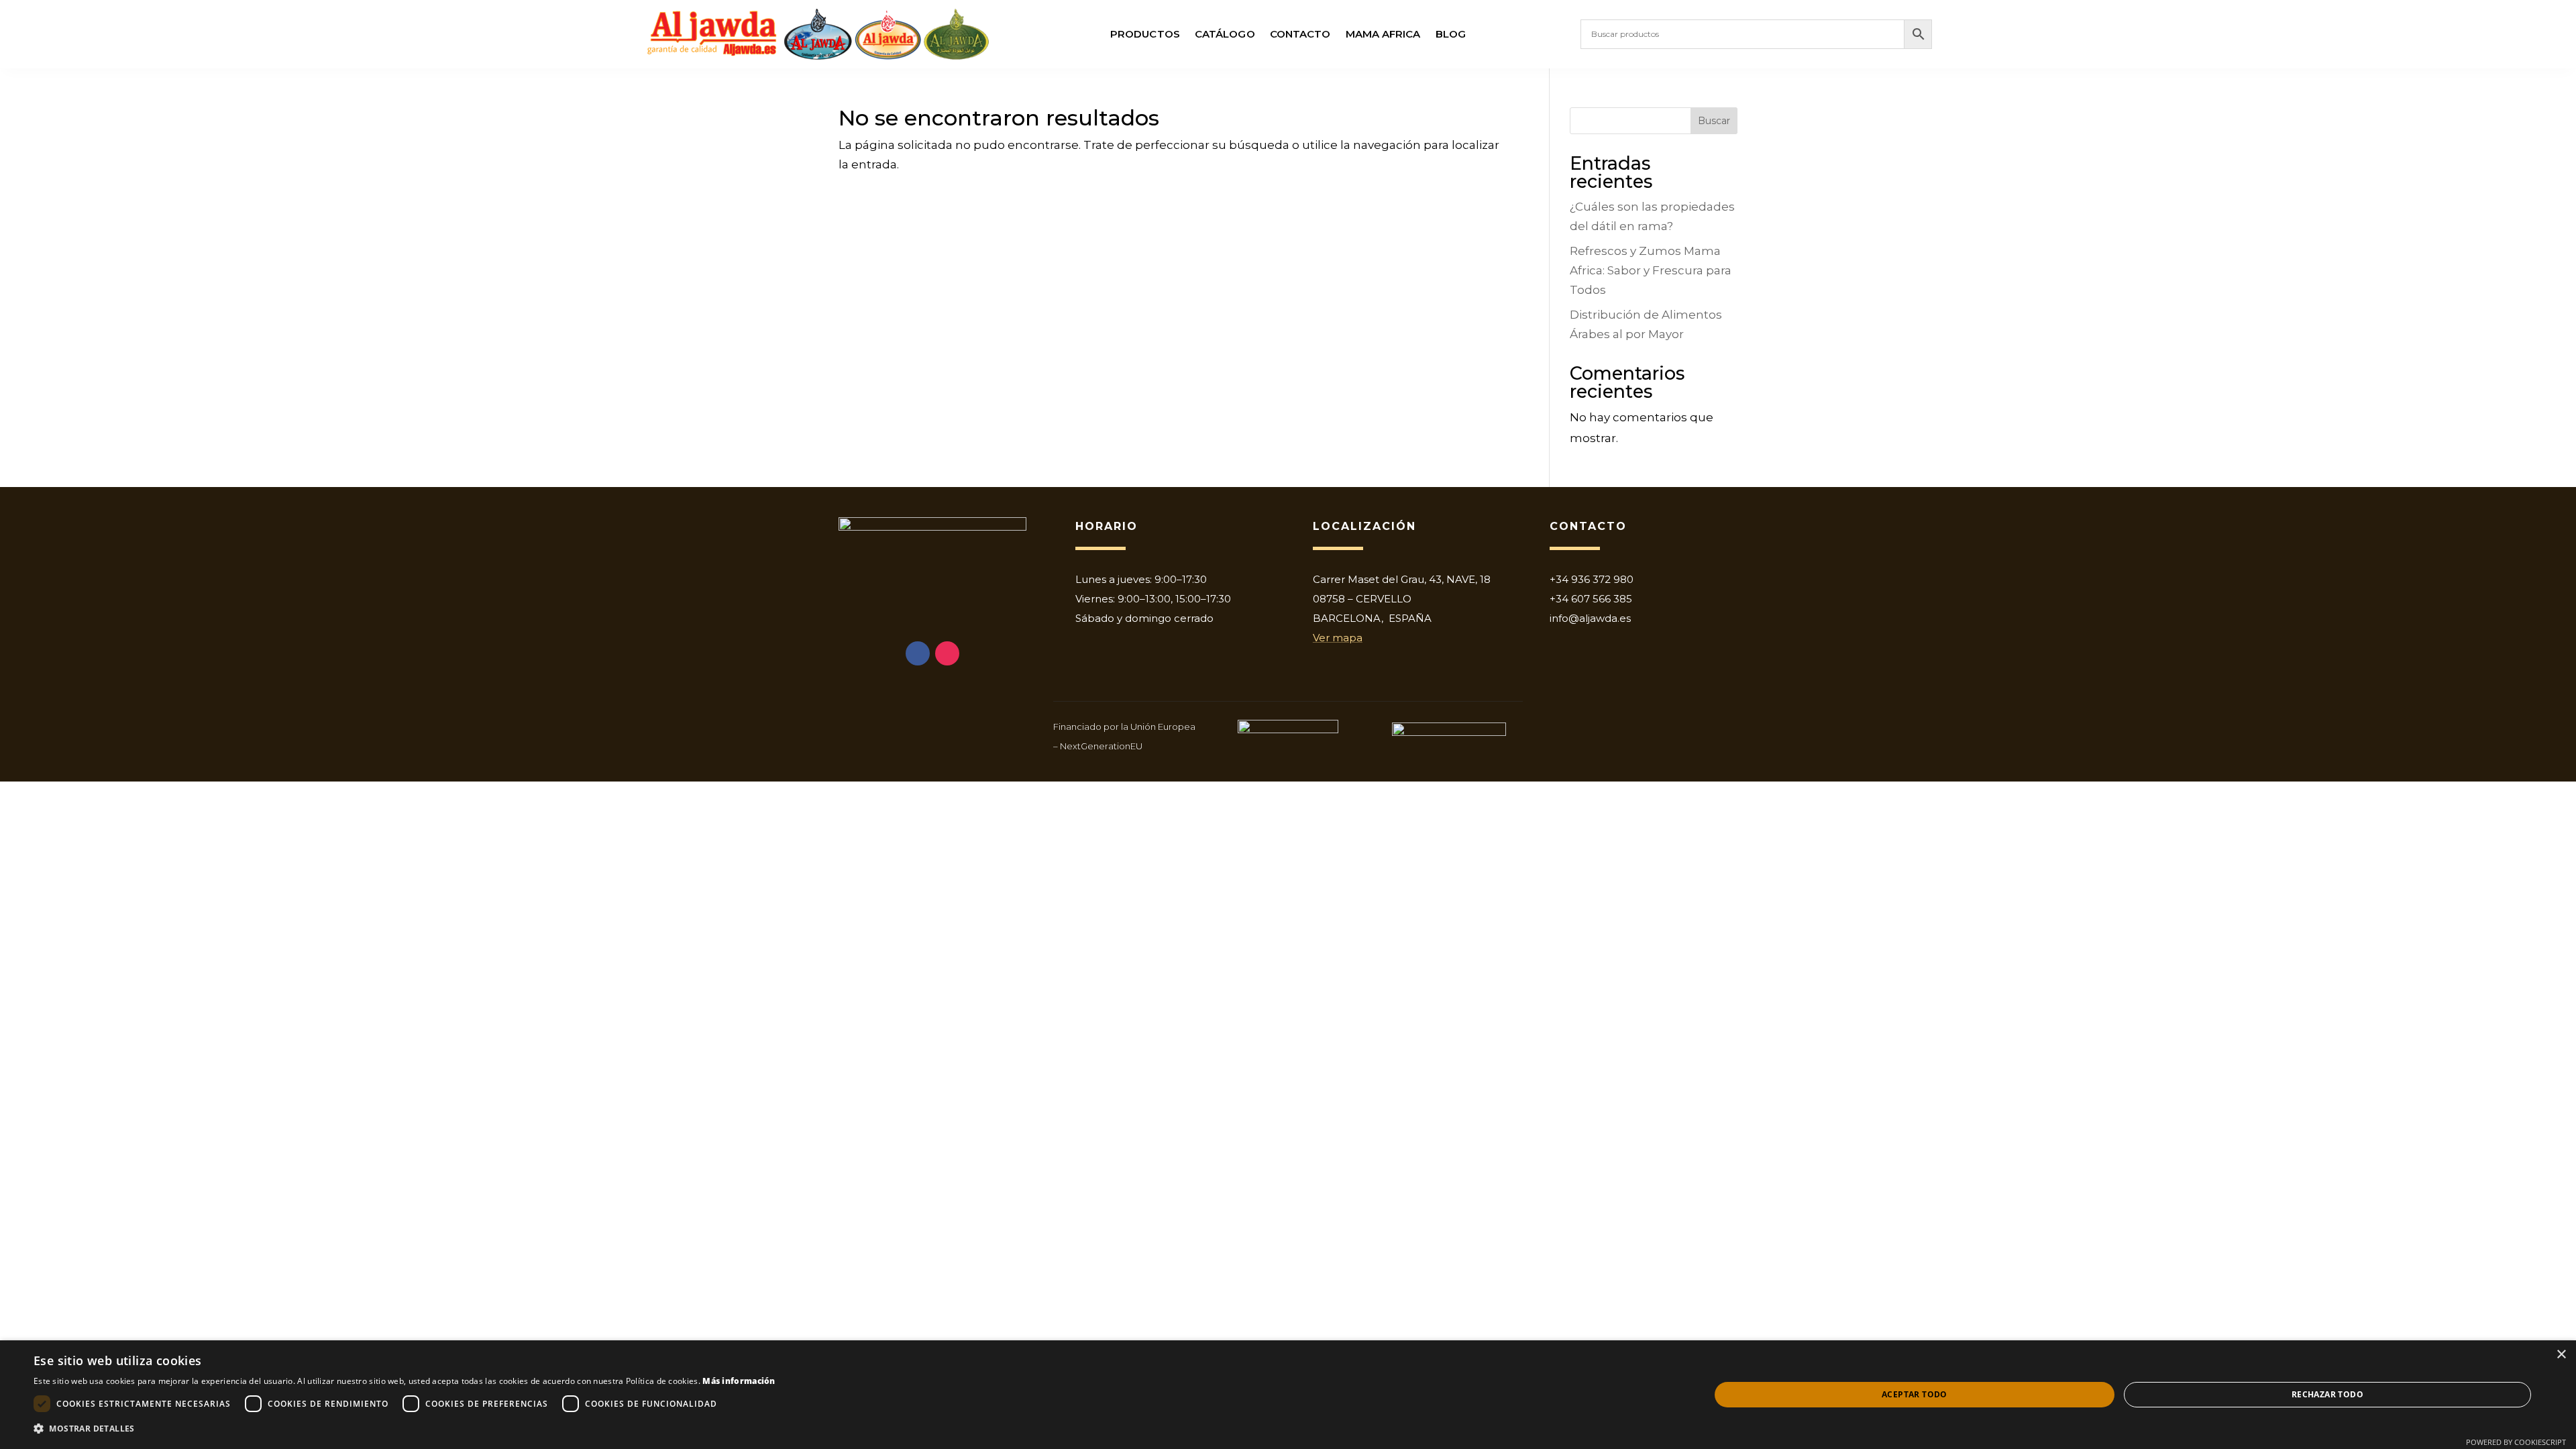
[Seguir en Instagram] (947, 653)
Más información (739, 1381)
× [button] (2561, 1355)
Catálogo (1225, 35)
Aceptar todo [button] (1915, 1394)
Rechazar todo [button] (2327, 1394)
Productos (1145, 35)
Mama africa (1383, 35)
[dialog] (1288, 1395)
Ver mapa (1338, 638)
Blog (1451, 35)
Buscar (1714, 121)
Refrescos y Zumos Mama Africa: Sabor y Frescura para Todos (1651, 270)
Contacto (1300, 35)
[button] (405, 1429)
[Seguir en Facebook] (918, 653)
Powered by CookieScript (2516, 1442)
